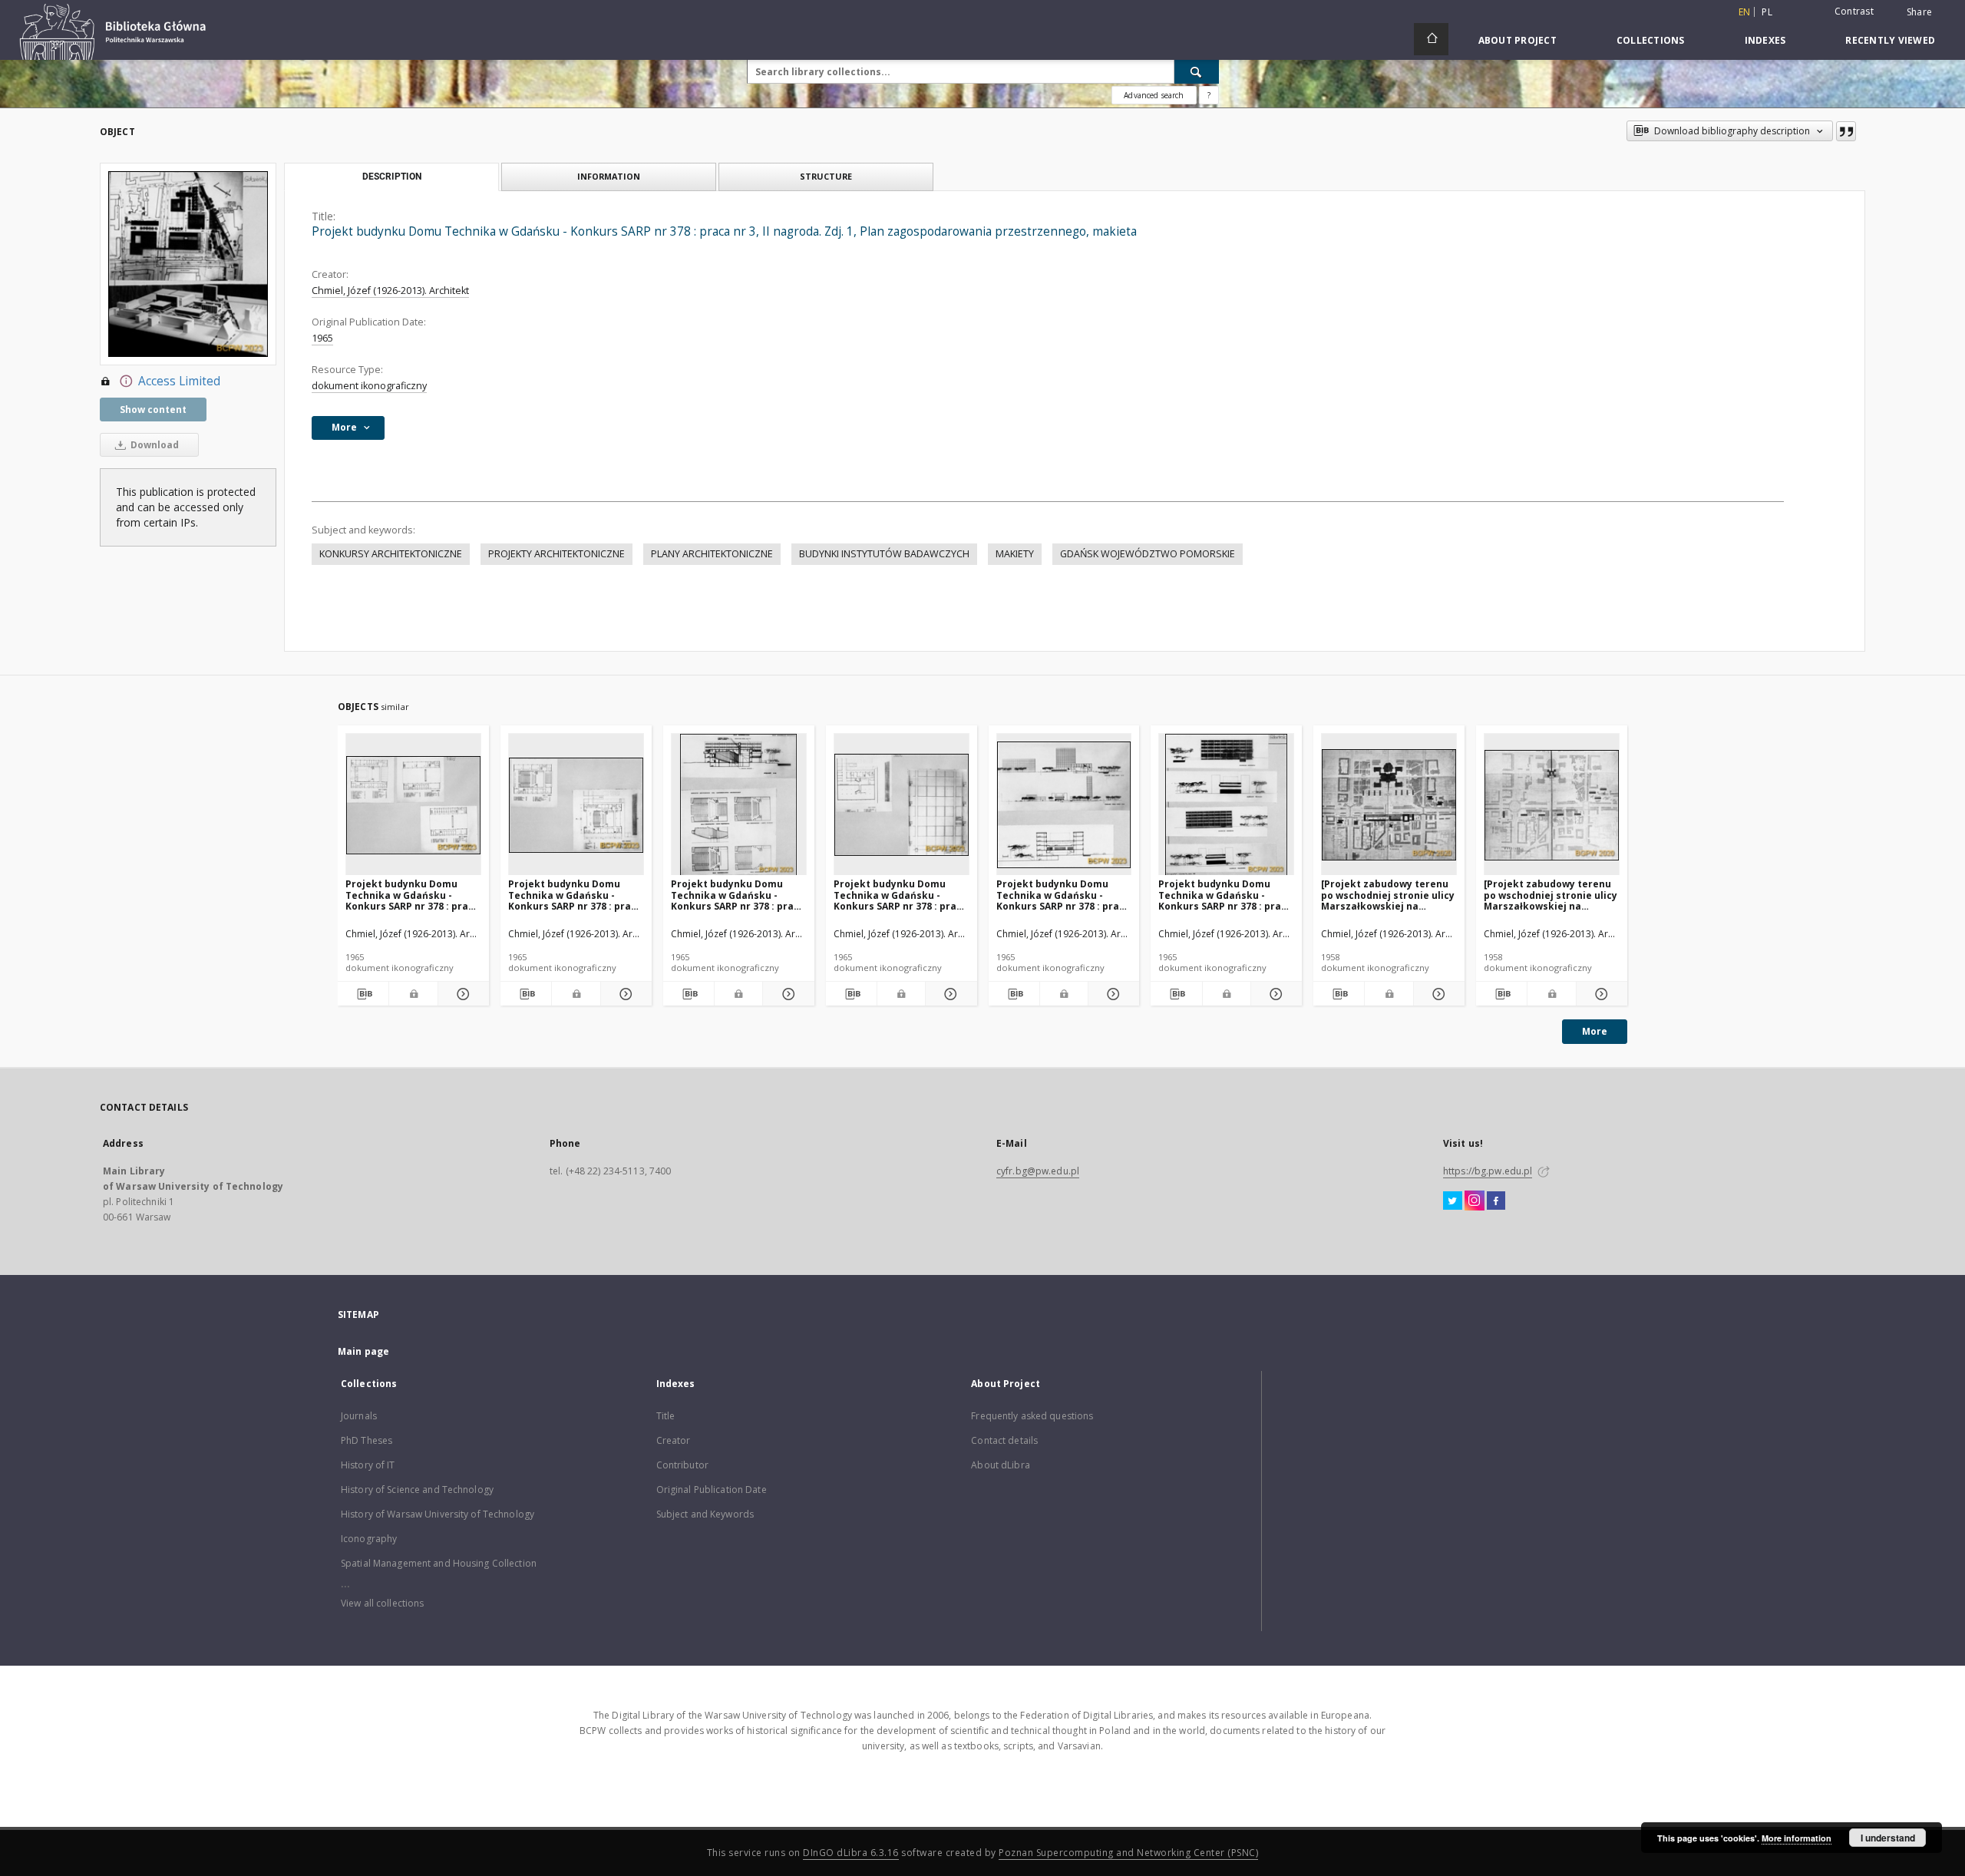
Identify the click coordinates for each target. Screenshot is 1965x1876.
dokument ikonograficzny (369, 386)
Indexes (1765, 40)
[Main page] (1431, 39)
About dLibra (1000, 1465)
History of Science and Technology (417, 1490)
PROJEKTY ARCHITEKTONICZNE (556, 554)
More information (1797, 1838)
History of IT (368, 1465)
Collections (1651, 40)
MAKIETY (1015, 554)
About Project (1518, 40)
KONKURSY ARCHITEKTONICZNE (391, 554)
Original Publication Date (712, 1490)
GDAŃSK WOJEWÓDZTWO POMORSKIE (1148, 554)
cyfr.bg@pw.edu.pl (1038, 1171)
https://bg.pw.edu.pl (1488, 1171)
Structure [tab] (826, 176)
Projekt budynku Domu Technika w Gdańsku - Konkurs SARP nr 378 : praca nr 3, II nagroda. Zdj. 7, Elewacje (1225, 895)
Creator (674, 1440)
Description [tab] (392, 177)
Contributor (682, 1465)
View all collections (382, 1603)
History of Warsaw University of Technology (438, 1514)
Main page (363, 1351)
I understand (1888, 1838)
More (1595, 1031)
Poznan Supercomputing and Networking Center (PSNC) (1128, 1853)
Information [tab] (609, 176)
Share (1919, 12)
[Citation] (1846, 131)
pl (1767, 12)
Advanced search (1154, 95)
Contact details (1004, 1440)
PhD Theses (367, 1440)
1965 (322, 338)
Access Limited (179, 381)
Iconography (369, 1539)
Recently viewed (1890, 40)
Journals (359, 1416)
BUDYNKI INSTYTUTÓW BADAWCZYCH (884, 554)
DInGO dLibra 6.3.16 (851, 1853)
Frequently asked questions (1032, 1416)
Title (666, 1416)
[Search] (1197, 71)
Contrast (1854, 11)
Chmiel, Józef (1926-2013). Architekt (390, 291)
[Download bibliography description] (363, 994)
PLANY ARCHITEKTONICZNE (712, 554)
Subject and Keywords (705, 1514)
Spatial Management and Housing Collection (439, 1563)
